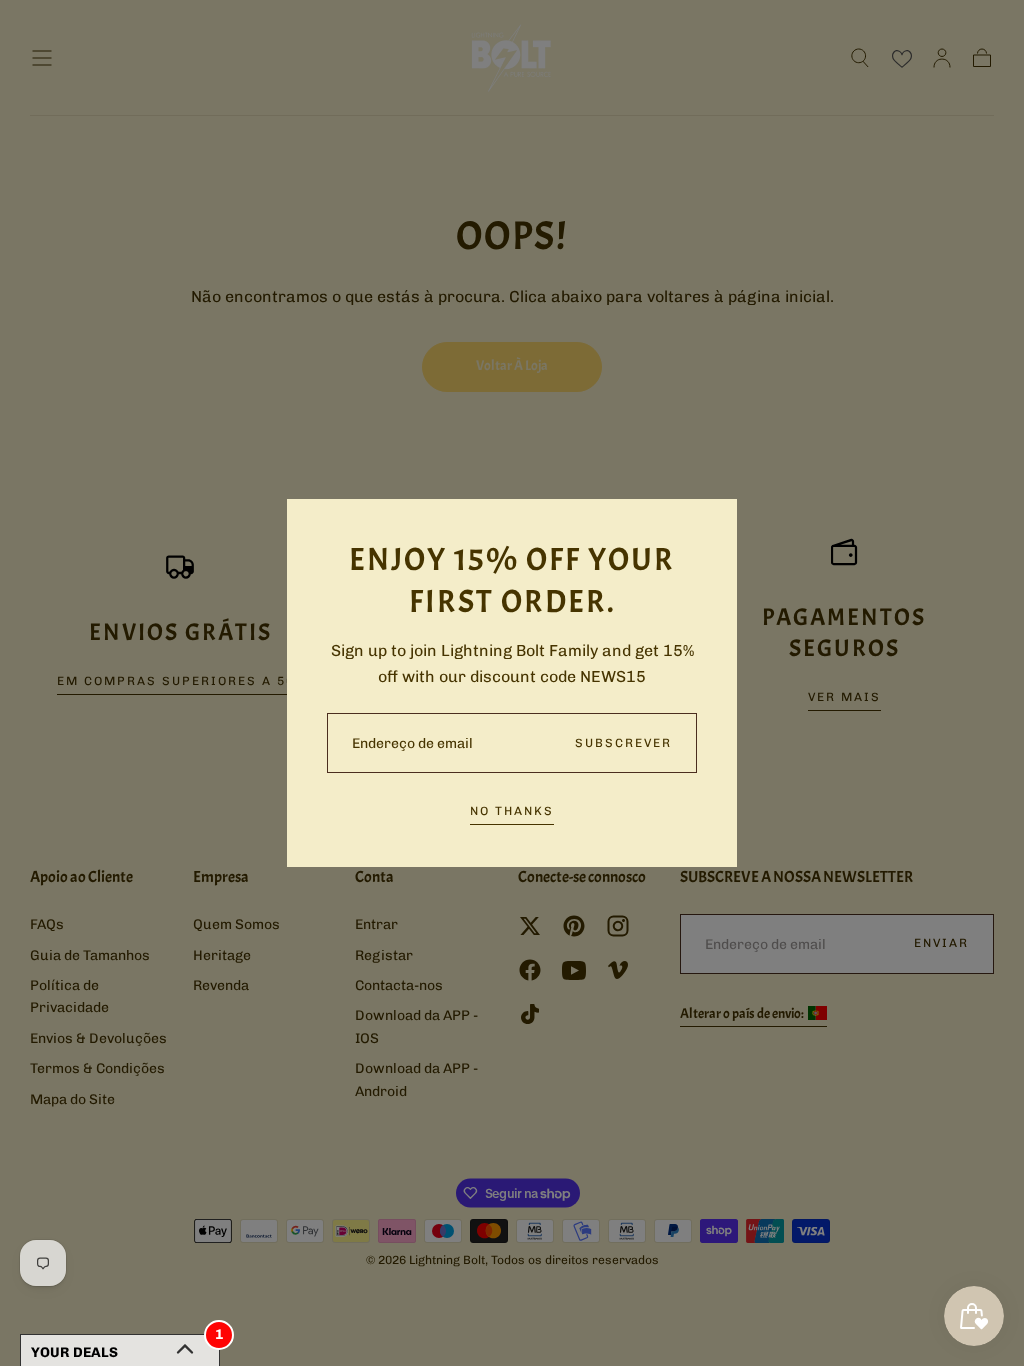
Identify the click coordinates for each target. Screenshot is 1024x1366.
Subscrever (623, 743)
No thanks (512, 811)
